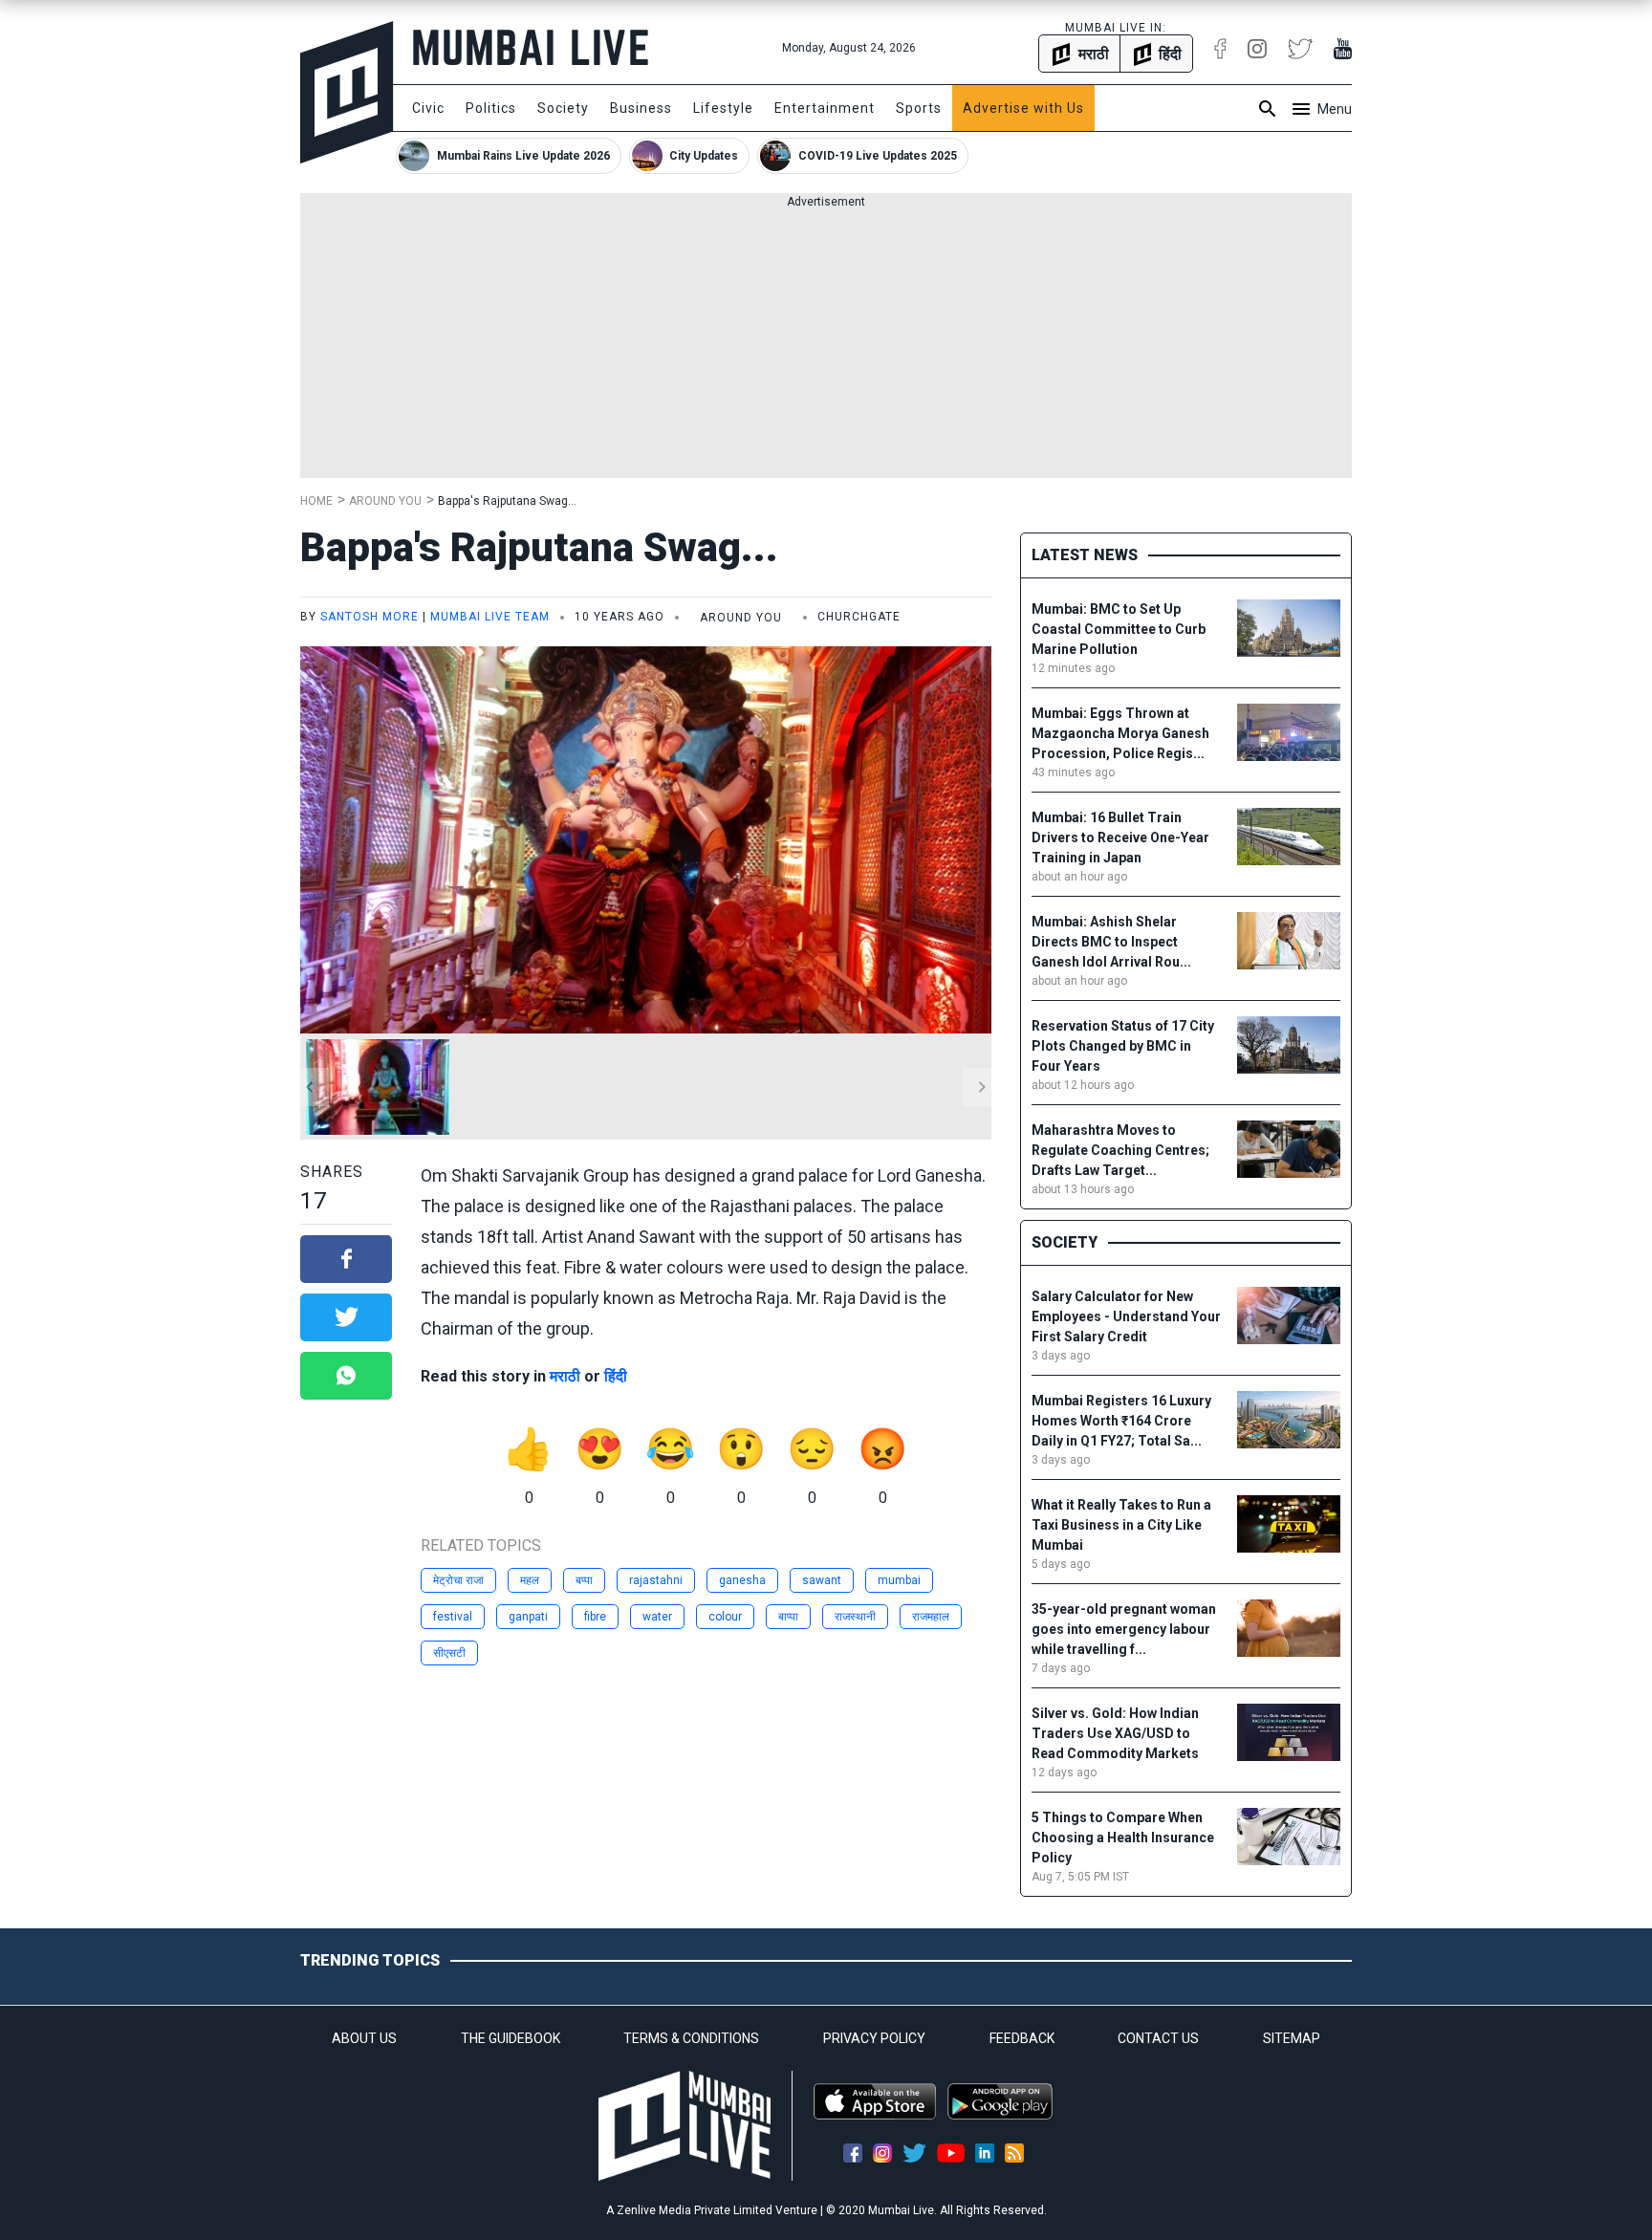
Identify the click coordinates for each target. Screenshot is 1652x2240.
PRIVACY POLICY (874, 2038)
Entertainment (825, 108)
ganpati (528, 1617)
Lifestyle (723, 108)
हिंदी (616, 1376)
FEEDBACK (1022, 2038)
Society (563, 108)
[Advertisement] (826, 344)
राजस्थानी (855, 1617)
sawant (822, 1580)
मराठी (565, 1376)
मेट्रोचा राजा (458, 1580)
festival (453, 1617)
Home (316, 501)
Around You (385, 501)
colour (725, 1617)
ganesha (742, 1580)
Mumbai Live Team (490, 617)
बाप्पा (788, 1617)
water (657, 1617)
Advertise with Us (1023, 108)
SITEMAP (1292, 2038)
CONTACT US (1158, 2038)
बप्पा (584, 1580)
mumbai (899, 1580)
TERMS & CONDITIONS (691, 2038)
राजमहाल (931, 1617)
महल (530, 1580)
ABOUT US (364, 2038)
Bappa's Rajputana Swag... (507, 501)
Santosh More (370, 617)
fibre (595, 1617)
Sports (919, 108)
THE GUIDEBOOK (511, 2038)
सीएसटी (449, 1653)
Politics (491, 108)
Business (641, 108)
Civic (428, 108)
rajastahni (656, 1580)
